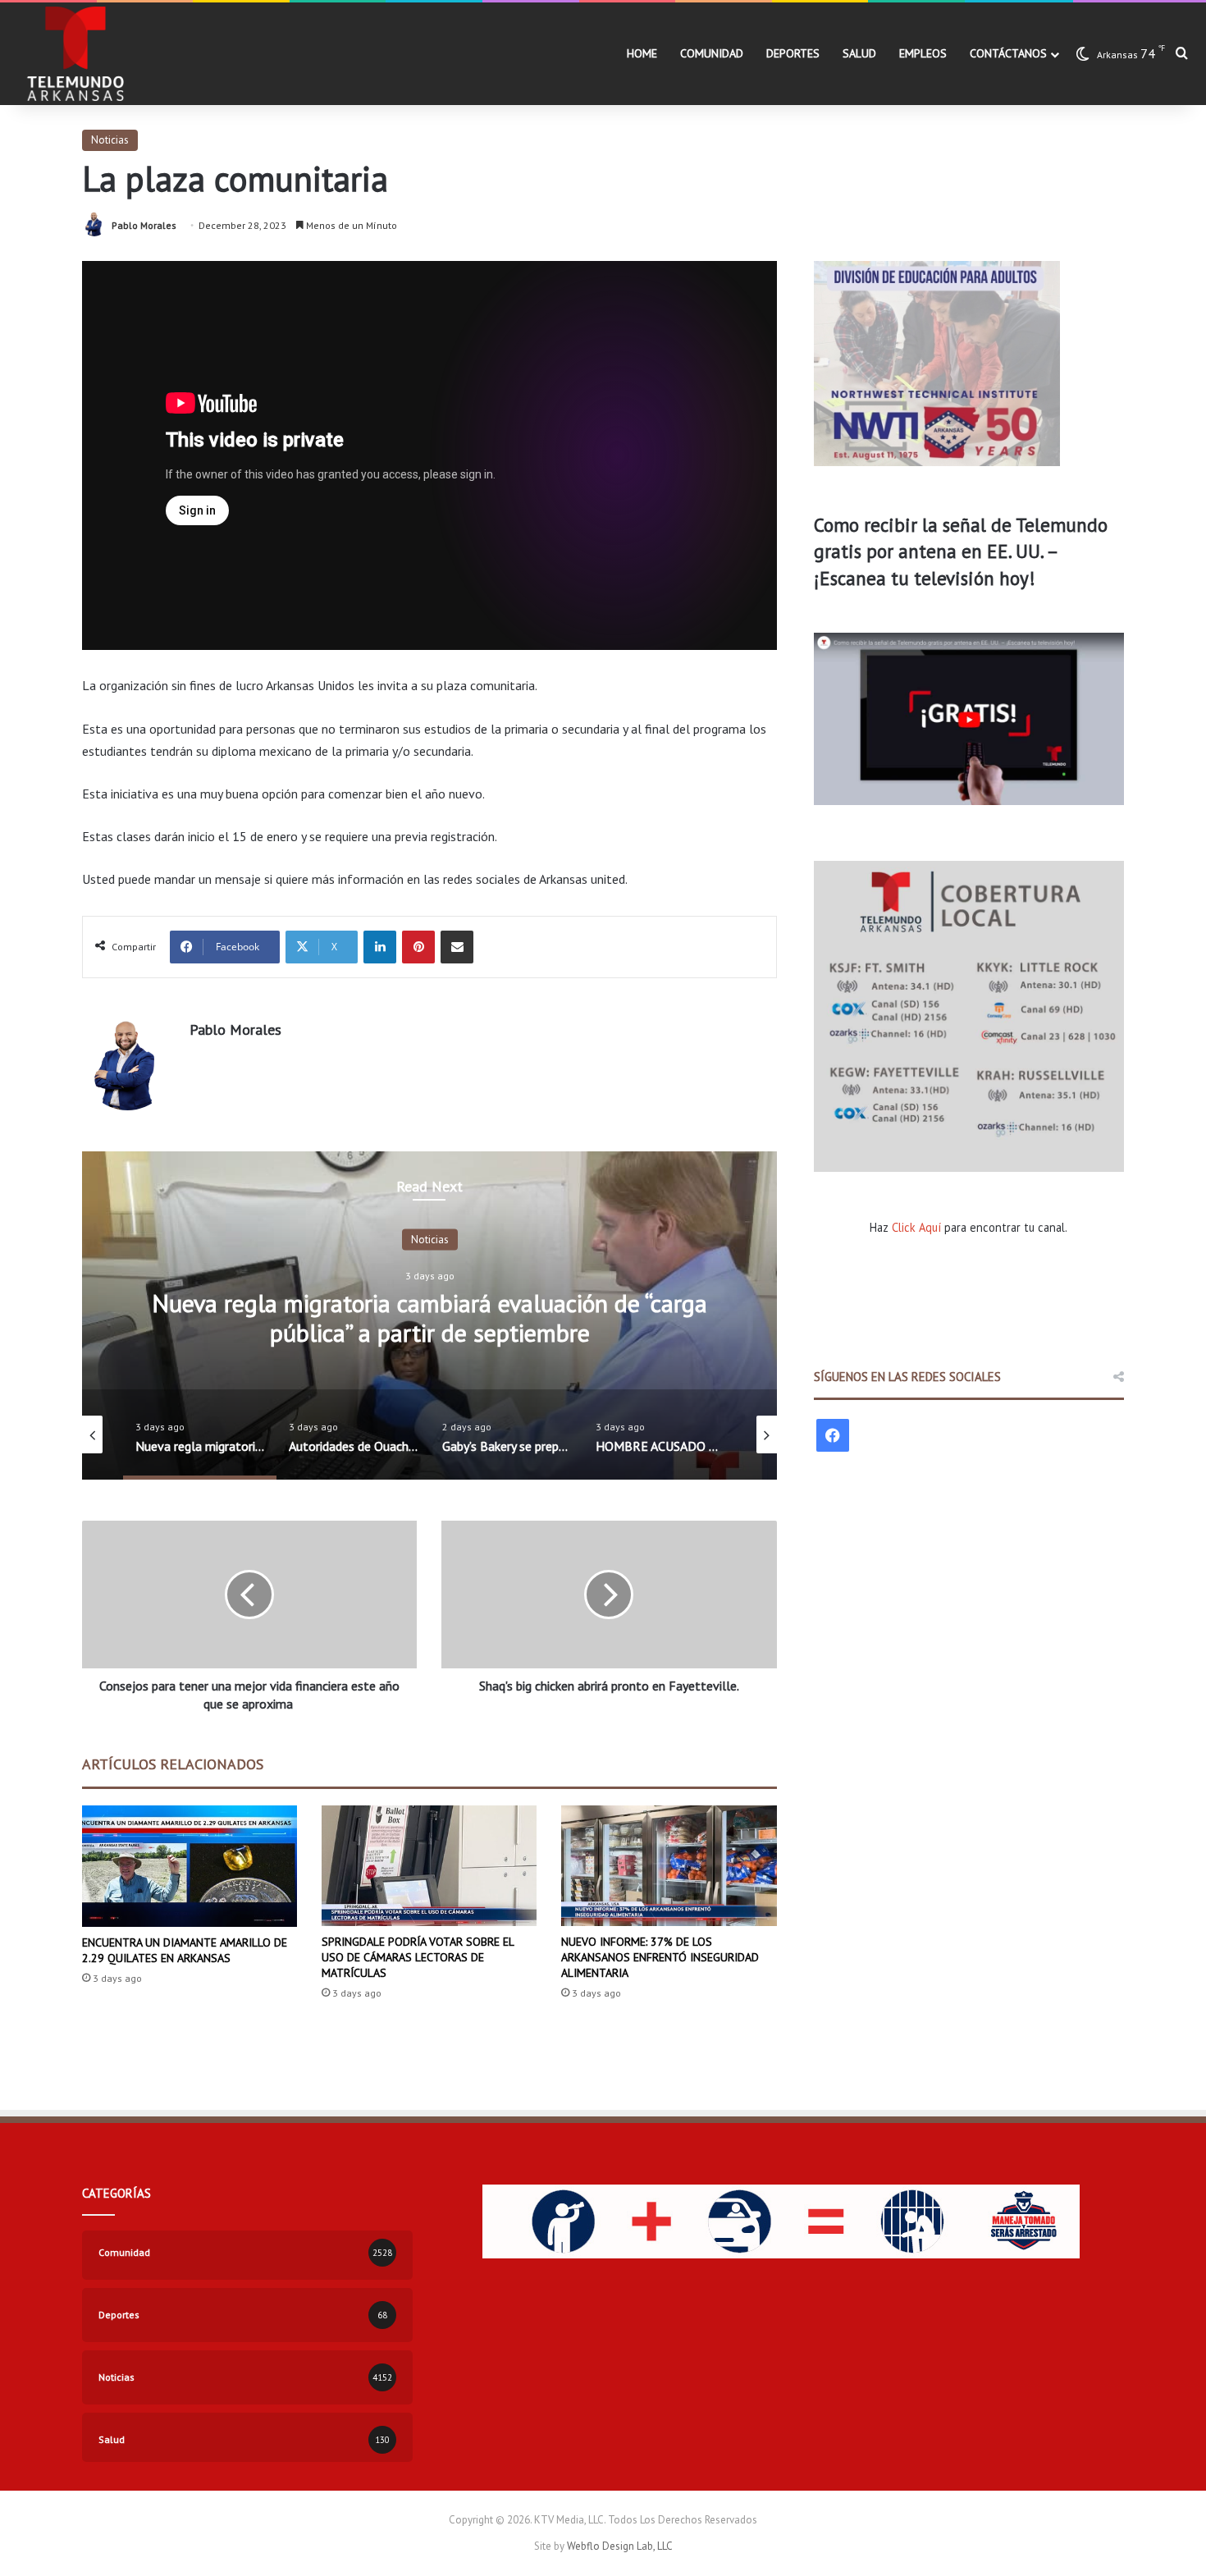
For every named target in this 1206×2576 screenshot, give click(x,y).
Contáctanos (1008, 53)
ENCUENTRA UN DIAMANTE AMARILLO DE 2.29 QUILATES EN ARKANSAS (185, 1950)
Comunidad (712, 53)
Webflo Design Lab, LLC (620, 2546)
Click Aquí (916, 1227)
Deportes (793, 53)
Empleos (923, 53)
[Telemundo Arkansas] (74, 54)
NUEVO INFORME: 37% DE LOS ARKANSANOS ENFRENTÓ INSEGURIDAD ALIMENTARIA (660, 1957)
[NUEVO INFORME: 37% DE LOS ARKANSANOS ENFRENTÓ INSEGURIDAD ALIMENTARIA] (669, 1866)
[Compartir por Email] (457, 947)
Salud (859, 53)
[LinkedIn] (380, 947)
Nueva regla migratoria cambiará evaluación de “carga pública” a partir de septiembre (429, 1317)
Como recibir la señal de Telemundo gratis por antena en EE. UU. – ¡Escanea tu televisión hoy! (961, 551)
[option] (429, 1315)
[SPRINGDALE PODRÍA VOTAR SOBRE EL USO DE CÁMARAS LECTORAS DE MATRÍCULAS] (429, 1866)
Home (642, 53)
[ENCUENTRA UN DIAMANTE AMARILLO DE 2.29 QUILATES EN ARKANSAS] (190, 1866)
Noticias (110, 140)
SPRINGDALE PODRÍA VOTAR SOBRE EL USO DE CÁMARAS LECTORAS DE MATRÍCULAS (418, 1957)
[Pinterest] (418, 947)
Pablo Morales (144, 225)
